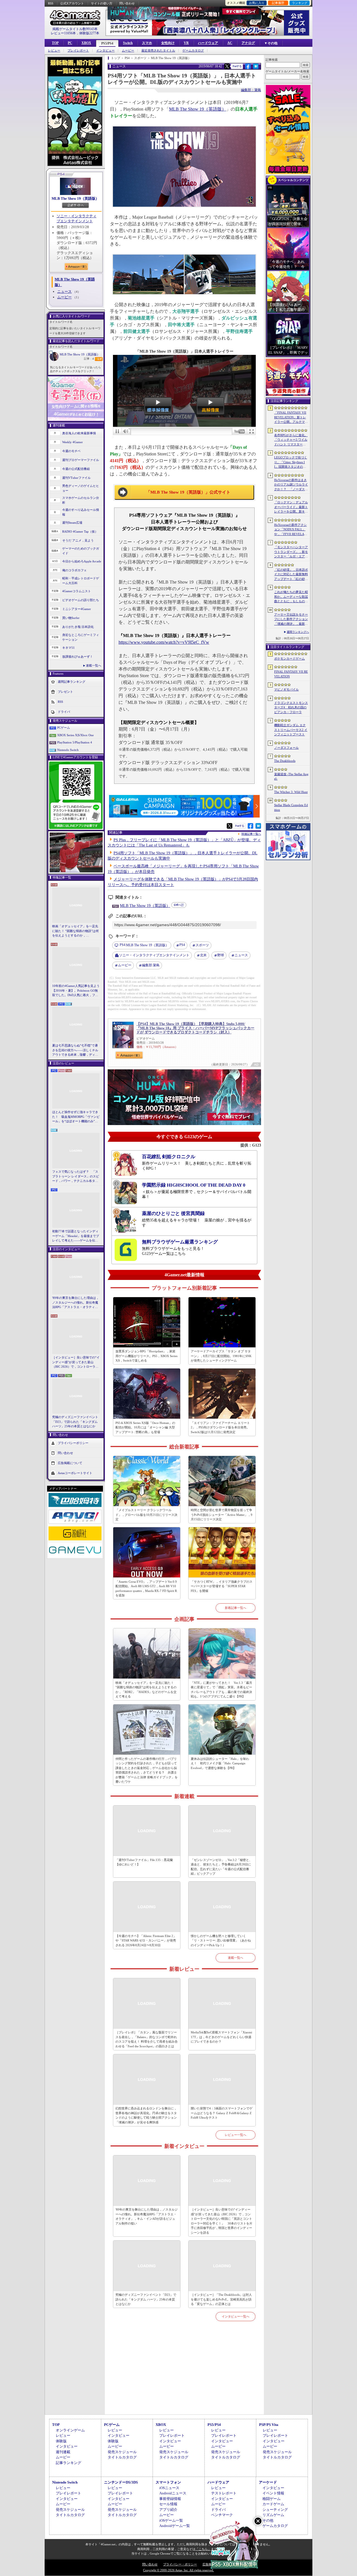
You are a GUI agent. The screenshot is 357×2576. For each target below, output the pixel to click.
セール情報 (168, 2504)
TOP (55, 43)
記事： (89, 359)
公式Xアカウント (72, 3)
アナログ (248, 43)
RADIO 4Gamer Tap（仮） (80, 531)
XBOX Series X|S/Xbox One (75, 735)
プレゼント (65, 692)
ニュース (64, 291)
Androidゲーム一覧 (175, 2526)
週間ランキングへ (298, 632)
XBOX (86, 43)
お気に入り (257, 3)
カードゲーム (273, 2504)
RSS (51, 3)
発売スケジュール (122, 2452)
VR (186, 43)
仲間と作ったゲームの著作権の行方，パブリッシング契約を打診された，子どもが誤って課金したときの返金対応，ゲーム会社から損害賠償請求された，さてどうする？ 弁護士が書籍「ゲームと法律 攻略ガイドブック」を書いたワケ (147, 1770)
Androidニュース (173, 2493)
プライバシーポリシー (73, 1443)
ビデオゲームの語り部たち (81, 600)
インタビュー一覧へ (236, 2316)
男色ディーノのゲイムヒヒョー (81, 488)
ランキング (300, 3)
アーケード (268, 2482)
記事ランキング (68, 2463)
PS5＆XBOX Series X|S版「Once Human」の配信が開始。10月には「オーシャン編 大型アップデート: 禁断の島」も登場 (145, 1427)
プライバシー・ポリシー (180, 2564)
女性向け (168, 43)
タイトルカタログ (122, 2457)
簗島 (151, 965)
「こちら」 (203, 2549)
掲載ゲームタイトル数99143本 (75, 29)
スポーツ (202, 945)
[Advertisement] (184, 2374)
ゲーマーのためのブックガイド (81, 551)
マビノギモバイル (286, 689)
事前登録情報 (170, 2499)
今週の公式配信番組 (76, 469)
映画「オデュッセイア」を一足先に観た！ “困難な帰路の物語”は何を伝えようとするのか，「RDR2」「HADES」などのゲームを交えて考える (75, 931)
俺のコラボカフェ (74, 570)
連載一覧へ (94, 665)
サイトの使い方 (102, 3)
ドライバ (64, 712)
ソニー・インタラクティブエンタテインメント (154, 955)
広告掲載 (209, 2564)
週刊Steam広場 (72, 523)
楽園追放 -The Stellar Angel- (291, 776)
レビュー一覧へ (236, 2135)
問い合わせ (127, 3)
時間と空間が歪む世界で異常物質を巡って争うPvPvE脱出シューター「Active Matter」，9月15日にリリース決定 (222, 1515)
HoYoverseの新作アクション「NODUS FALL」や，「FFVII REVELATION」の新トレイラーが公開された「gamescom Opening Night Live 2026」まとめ (291, 530)
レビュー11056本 (63, 33)
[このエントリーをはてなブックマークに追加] (256, 68)
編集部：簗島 (251, 90)
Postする (237, 66)
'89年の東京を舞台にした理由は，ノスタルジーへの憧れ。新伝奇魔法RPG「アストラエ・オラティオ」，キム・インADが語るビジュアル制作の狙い (76, 1303)
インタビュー (105, 51)
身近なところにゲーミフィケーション (81, 637)
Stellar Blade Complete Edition (291, 807)
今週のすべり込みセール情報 (81, 512)
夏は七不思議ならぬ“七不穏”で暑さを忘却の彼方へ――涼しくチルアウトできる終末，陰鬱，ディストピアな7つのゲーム (75, 1050)
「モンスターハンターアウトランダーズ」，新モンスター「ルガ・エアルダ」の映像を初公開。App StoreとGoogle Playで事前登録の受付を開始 (291, 552)
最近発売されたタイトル (158, 51)
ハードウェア (208, 43)
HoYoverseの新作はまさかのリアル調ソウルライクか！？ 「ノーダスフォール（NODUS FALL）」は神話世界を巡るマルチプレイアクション (291, 485)
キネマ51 (68, 648)
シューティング (275, 2510)
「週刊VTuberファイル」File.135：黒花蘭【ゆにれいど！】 (144, 1862)
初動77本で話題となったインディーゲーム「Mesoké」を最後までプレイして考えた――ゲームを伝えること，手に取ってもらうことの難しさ (76, 1236)
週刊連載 (63, 2452)
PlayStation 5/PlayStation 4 (75, 742)
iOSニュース (169, 2488)
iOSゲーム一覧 (171, 2520)
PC (70, 43)
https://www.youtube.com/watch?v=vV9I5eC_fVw (164, 642)
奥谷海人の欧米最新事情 (79, 433)
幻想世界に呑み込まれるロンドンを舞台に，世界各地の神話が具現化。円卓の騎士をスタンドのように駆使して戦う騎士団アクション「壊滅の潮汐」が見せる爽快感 (146, 2115)
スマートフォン (168, 2482)
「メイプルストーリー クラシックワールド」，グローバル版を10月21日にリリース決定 (146, 1515)
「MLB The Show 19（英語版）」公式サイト (188, 492)
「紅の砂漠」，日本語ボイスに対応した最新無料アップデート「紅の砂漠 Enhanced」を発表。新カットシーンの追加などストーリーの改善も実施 (291, 575)
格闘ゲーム (272, 2499)
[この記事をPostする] (227, 66)
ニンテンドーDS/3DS (121, 2482)
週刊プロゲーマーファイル (81, 460)
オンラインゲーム (70, 2430)
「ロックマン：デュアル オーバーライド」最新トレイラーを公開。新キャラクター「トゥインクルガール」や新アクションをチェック (291, 507)
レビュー (54, 51)
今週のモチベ (71, 451)
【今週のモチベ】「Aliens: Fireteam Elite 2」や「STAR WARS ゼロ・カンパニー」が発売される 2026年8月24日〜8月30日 (146, 1940)
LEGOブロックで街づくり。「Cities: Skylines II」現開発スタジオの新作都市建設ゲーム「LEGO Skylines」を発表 (291, 462)
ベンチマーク (222, 2515)
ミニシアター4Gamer (77, 609)
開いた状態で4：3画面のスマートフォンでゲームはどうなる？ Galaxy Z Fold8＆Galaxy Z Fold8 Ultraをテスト (222, 2113)
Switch (128, 43)
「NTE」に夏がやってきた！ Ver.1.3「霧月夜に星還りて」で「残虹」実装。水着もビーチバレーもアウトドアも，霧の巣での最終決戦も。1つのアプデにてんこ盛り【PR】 (221, 1690)
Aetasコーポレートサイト (75, 1473)
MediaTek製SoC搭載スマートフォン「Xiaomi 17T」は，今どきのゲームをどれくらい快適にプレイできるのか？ (221, 2037)
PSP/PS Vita (269, 2425)
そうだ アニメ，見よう (78, 540)
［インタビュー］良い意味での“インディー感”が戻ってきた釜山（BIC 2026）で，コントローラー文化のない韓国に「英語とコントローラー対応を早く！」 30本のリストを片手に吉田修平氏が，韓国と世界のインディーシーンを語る (76, 1362)
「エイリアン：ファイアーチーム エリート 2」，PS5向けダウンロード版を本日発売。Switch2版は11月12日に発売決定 (220, 1427)
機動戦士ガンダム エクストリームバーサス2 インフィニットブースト (291, 730)
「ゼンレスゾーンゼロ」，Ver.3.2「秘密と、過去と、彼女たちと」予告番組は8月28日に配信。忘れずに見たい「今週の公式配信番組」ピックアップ (221, 1867)
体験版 (61, 2441)
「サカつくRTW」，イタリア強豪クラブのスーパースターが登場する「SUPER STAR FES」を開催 (222, 1586)
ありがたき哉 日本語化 (78, 627)
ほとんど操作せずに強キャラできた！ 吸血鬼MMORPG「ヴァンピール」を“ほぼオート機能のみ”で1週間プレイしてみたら (76, 1117)
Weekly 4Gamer (73, 442)
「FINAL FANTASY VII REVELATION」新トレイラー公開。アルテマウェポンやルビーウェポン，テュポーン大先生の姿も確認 (291, 418)
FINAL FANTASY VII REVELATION (291, 674)
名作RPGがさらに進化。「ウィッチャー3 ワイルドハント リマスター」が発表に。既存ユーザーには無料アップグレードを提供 (291, 440)
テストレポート (224, 2493)
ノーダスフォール (286, 748)
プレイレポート (78, 51)
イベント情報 (273, 2493)
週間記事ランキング (72, 682)
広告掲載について (70, 1463)
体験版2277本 (89, 33)
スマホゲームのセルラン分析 (81, 500)
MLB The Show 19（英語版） (75, 198)
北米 (203, 955)
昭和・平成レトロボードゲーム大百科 (81, 581)
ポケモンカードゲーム (290, 658)
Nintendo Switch (68, 750)
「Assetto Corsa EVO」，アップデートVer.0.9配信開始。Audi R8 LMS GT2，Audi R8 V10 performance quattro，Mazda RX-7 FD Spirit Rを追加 (146, 1589)
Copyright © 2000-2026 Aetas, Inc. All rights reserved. (178, 2570)
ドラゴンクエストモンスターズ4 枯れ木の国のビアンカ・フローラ (291, 707)
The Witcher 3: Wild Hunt (291, 792)
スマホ (147, 43)
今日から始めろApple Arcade (82, 561)
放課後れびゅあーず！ (78, 657)
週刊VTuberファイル (76, 478)
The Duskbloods (285, 761)
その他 (268, 2520)
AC (230, 43)
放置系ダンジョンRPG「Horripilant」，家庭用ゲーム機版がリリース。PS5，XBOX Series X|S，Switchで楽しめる (146, 1356)
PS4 (182, 945)
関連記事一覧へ (251, 834)
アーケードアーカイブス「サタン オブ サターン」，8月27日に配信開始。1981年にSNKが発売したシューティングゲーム (221, 1356)
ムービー (128, 51)
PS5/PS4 (107, 43)
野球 (221, 955)
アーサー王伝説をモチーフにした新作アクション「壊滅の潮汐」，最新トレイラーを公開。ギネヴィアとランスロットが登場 (291, 619)
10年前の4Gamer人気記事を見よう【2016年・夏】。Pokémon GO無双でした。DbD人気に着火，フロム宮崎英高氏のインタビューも (76, 991)
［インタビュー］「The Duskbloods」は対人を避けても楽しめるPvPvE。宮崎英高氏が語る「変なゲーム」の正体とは (221, 2299)
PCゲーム (64, 728)
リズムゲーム (273, 2515)
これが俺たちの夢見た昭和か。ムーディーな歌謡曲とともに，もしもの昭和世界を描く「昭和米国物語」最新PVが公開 (291, 597)
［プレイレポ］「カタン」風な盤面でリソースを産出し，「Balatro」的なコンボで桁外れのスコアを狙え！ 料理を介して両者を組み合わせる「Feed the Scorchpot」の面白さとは (147, 2039)
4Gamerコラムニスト (77, 591)
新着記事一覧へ (236, 1608)
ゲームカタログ (193, 51)
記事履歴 (278, 3)
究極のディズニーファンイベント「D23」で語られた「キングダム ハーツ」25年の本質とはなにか (75, 1422)
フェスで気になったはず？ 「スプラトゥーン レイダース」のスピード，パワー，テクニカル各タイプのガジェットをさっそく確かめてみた (76, 1177)
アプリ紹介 (168, 2510)
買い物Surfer (71, 618)
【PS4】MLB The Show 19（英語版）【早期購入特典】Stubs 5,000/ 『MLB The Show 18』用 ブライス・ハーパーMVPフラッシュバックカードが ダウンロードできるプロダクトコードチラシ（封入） (195, 1028)
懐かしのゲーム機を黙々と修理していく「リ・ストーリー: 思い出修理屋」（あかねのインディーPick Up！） (221, 1940)
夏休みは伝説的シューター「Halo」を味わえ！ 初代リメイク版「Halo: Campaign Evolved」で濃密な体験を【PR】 (220, 1763)
